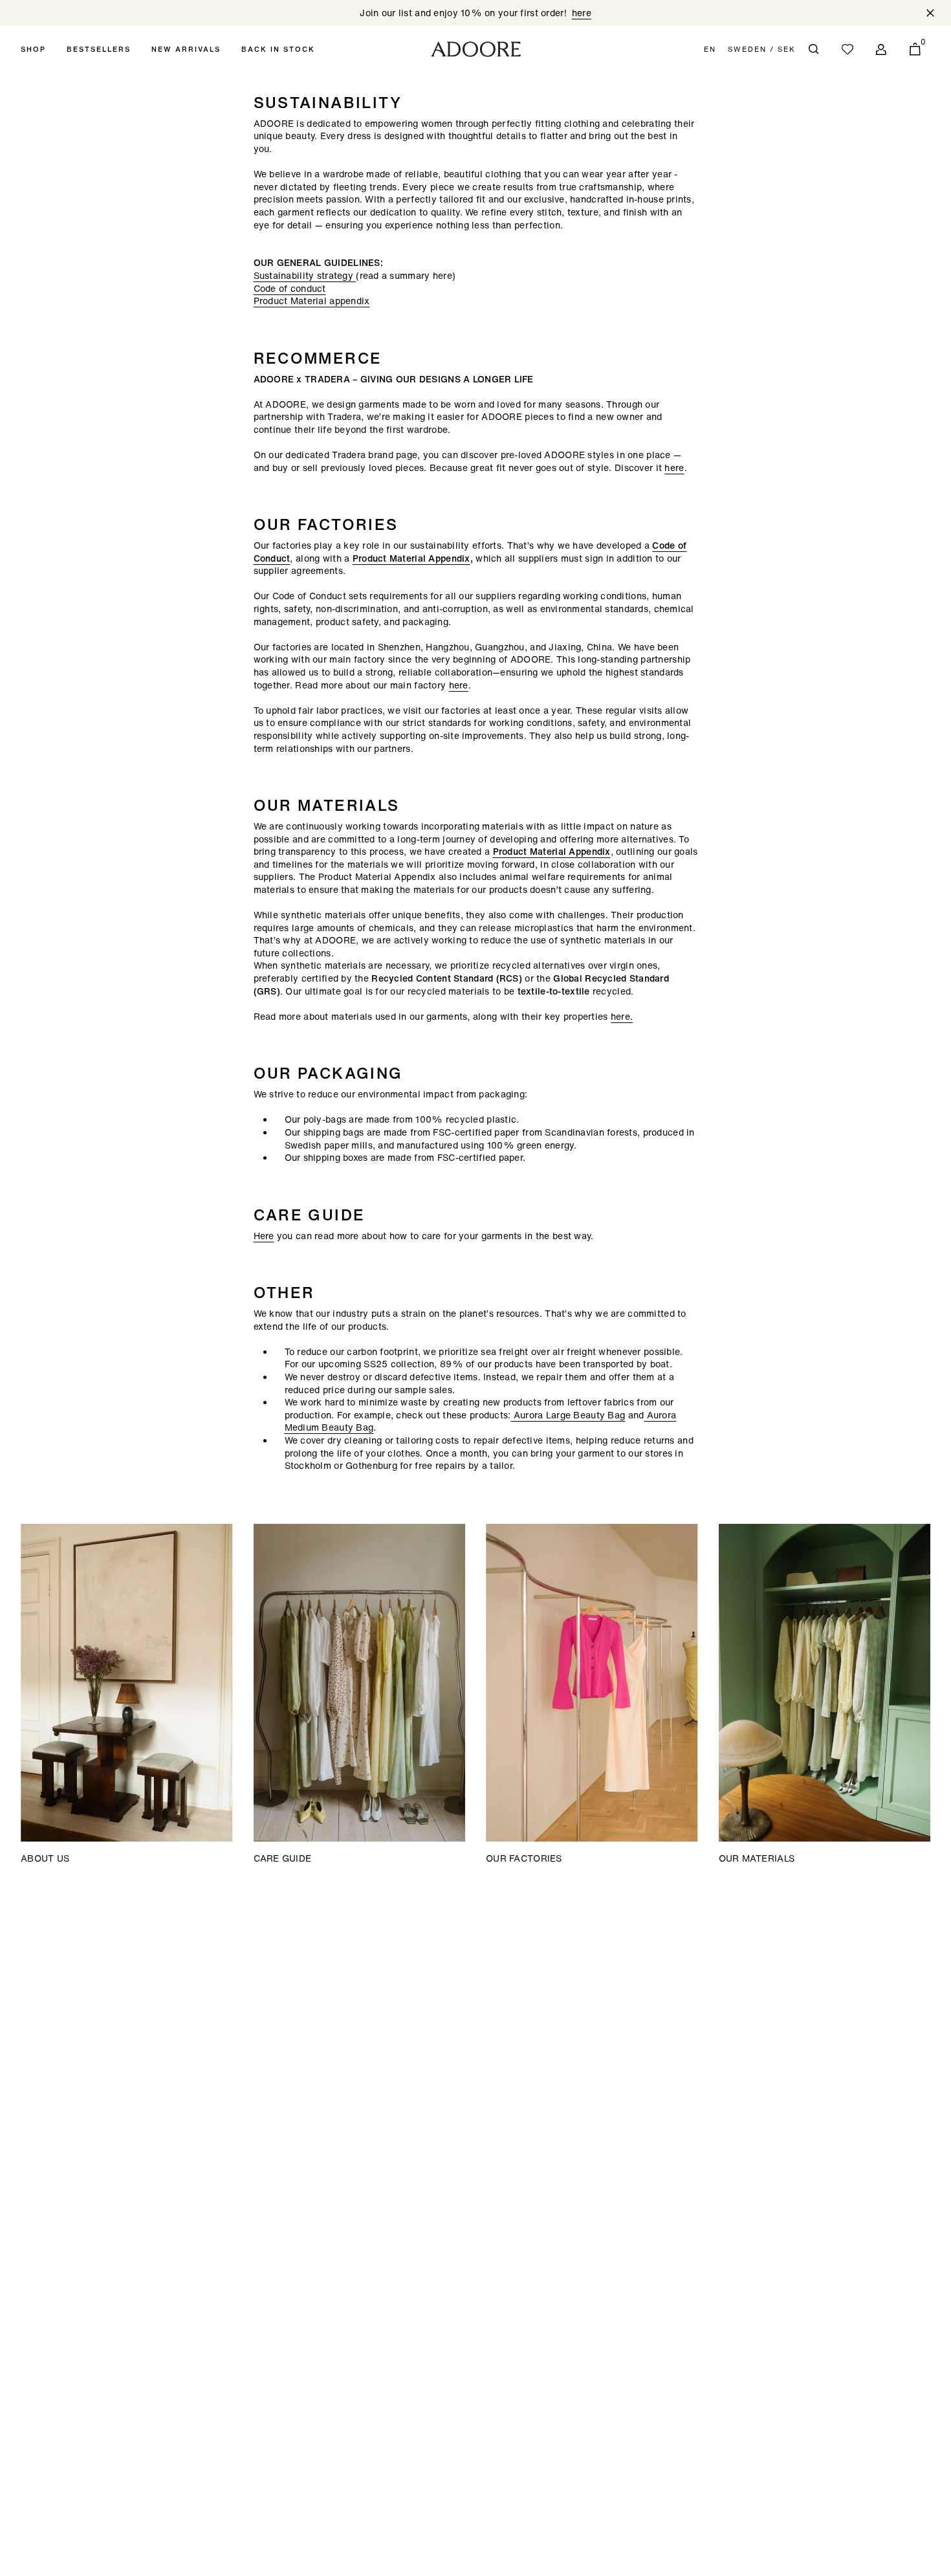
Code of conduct (290, 288)
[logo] (476, 49)
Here (264, 1236)
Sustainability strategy (305, 275)
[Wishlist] (847, 49)
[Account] (881, 49)
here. (622, 1016)
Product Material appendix (312, 301)
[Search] (814, 49)
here (674, 468)
